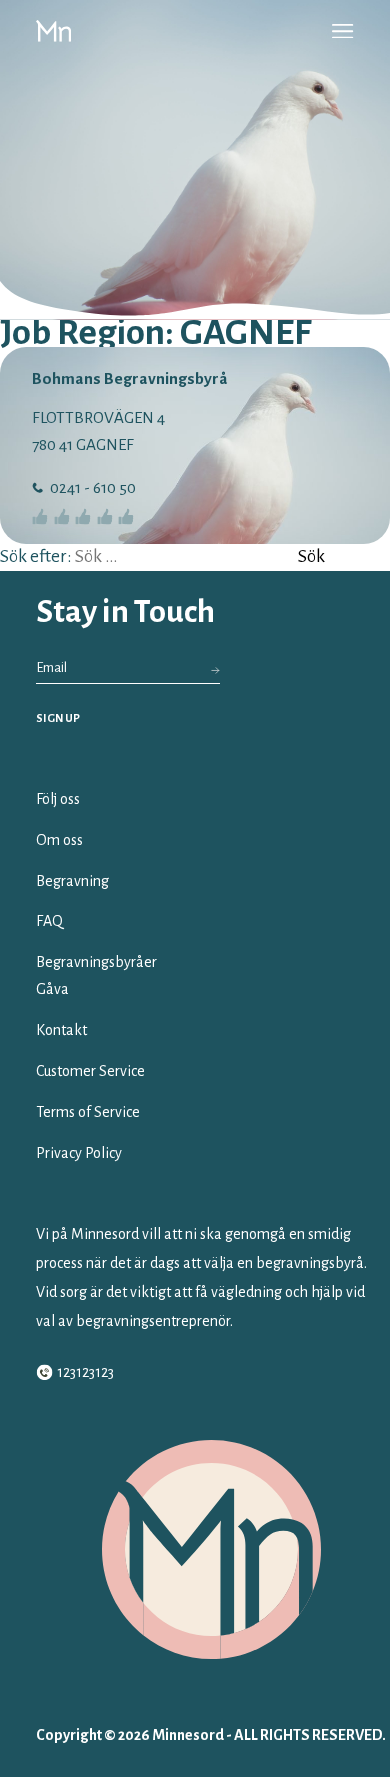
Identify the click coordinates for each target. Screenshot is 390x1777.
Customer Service (90, 1071)
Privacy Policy (79, 1153)
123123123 (85, 1372)
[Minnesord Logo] (53, 31)
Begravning (72, 881)
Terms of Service (88, 1112)
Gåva (52, 989)
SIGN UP (58, 718)
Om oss (59, 840)
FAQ (49, 921)
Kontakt (61, 1030)
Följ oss (58, 799)
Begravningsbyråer (96, 962)
